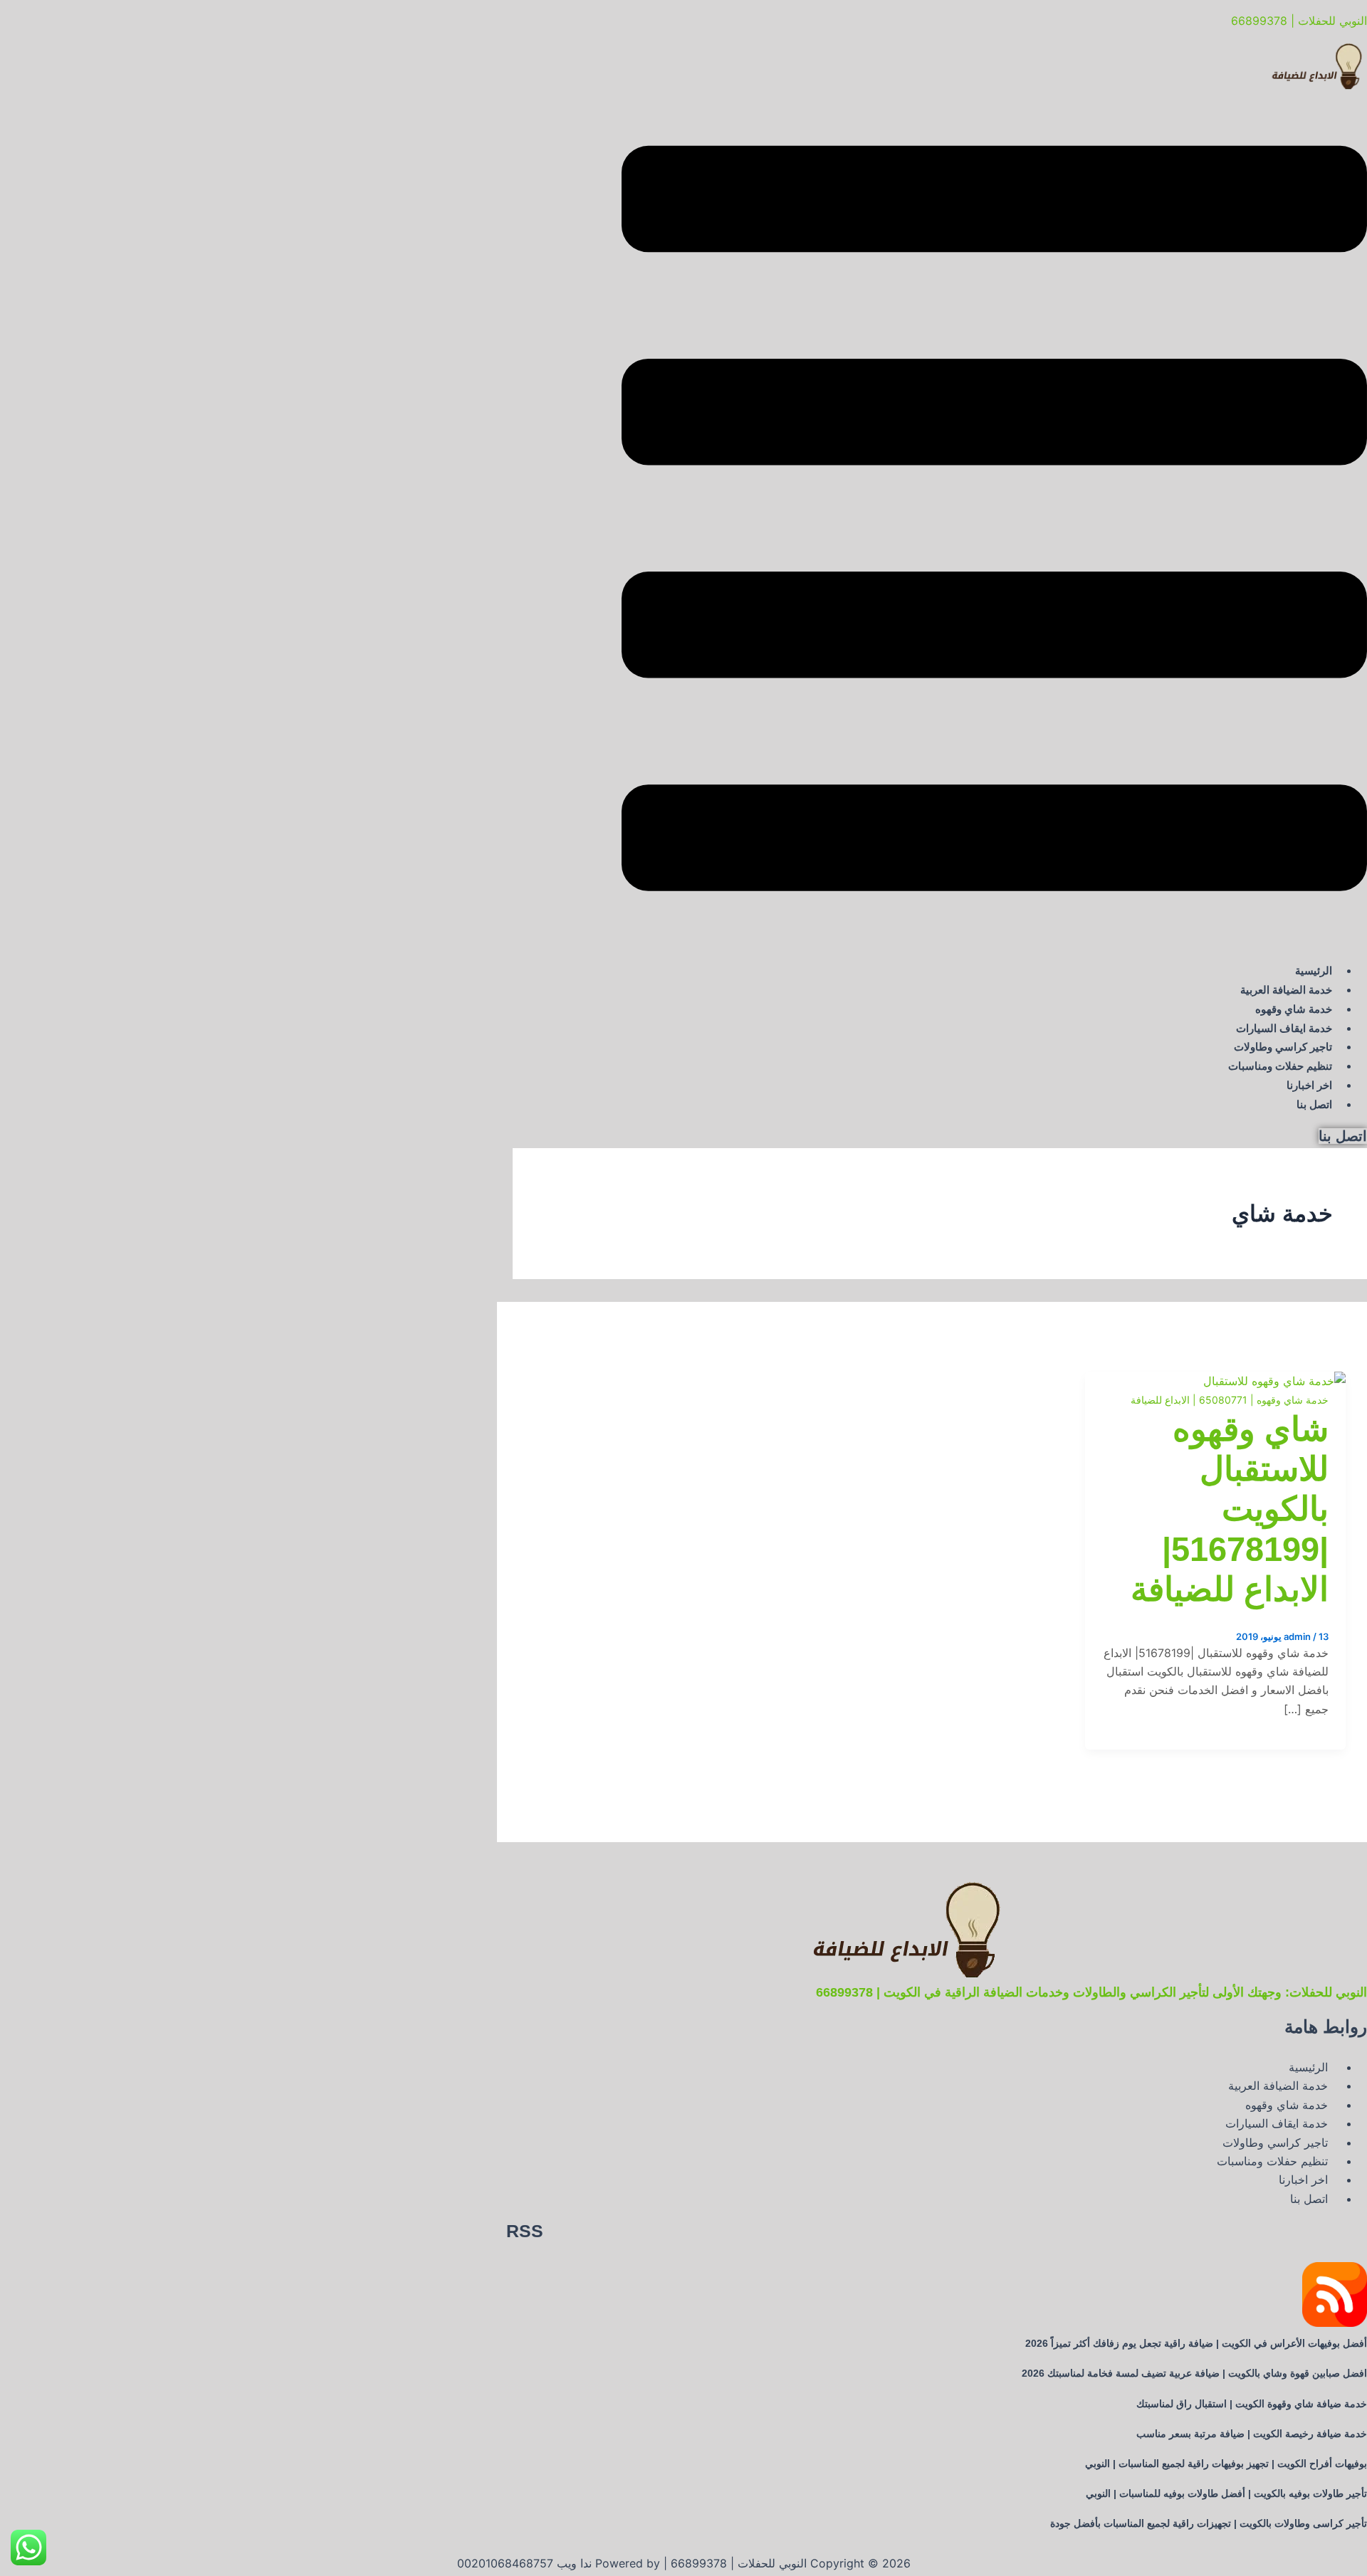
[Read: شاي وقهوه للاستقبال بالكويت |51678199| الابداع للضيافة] (1274, 1381)
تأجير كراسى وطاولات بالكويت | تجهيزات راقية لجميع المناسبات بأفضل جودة (1209, 2523)
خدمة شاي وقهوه (1294, 1009)
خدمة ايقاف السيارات (1284, 1028)
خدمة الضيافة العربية (1286, 990)
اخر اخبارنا (1309, 1085)
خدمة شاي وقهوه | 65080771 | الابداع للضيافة (1230, 1400)
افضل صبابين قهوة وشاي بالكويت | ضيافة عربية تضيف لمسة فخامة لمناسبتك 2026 (1194, 2373)
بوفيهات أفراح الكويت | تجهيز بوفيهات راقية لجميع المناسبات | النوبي (1226, 2464)
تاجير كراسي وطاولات (1283, 1047)
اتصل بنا (1314, 1104)
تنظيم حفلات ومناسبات (1280, 1066)
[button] (994, 521)
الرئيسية (1314, 971)
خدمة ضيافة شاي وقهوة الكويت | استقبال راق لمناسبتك (1252, 2404)
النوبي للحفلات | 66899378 (1299, 21)
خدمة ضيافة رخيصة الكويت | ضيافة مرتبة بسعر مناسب (1252, 2434)
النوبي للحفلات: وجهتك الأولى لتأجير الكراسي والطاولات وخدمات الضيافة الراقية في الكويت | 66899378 (1091, 1992)
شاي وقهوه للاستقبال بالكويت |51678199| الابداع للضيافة (1230, 1509)
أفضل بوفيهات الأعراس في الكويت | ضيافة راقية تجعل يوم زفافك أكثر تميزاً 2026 (1196, 2343)
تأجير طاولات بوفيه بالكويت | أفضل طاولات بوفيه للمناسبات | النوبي (1226, 2493)
